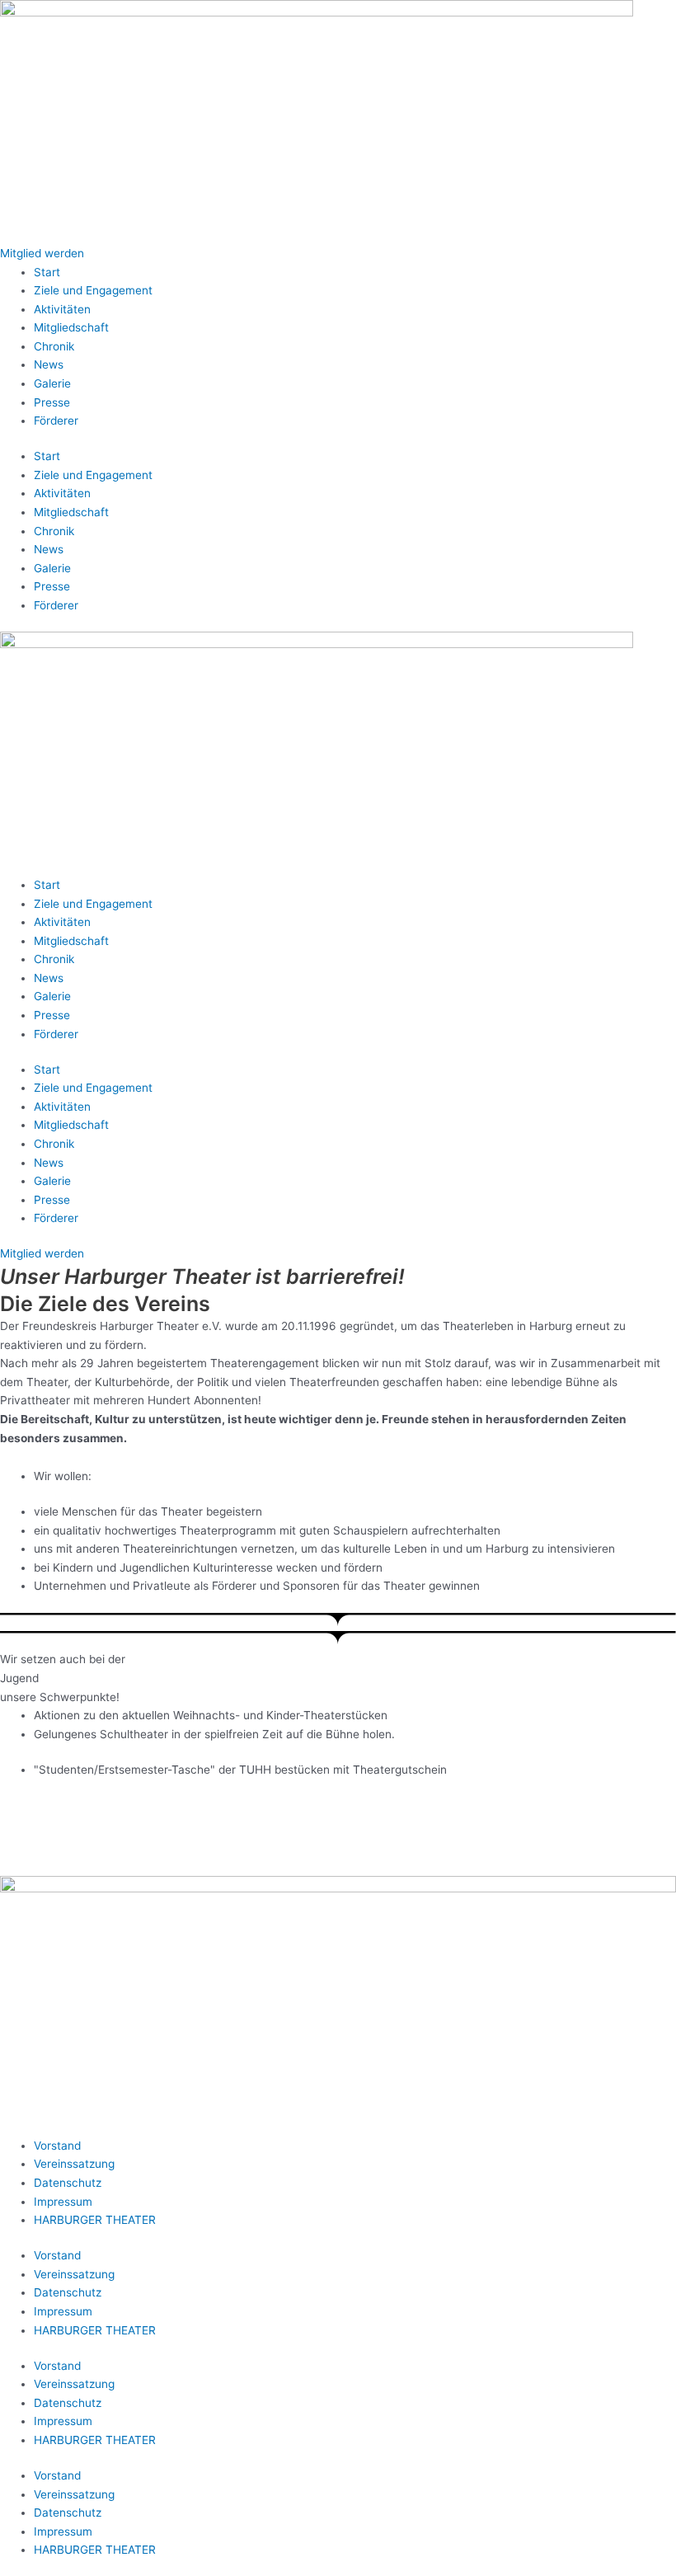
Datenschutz (68, 2183)
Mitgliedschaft (71, 327)
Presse (52, 402)
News (49, 364)
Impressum (63, 2202)
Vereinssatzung (74, 2164)
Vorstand (57, 2146)
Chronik (54, 346)
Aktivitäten (62, 309)
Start (47, 272)
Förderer (56, 421)
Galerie (52, 383)
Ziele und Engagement (93, 290)
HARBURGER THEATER (95, 2220)
